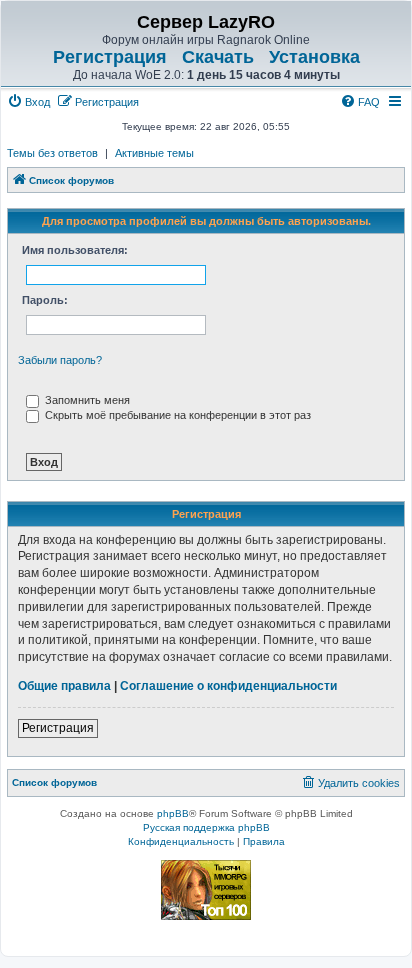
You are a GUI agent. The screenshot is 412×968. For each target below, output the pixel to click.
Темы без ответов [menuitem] (52, 153)
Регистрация (110, 57)
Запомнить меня (86, 400)
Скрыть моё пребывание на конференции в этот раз (176, 415)
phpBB (173, 813)
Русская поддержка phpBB (206, 827)
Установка (314, 57)
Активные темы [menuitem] (154, 153)
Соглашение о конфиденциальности (228, 686)
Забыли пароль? (60, 360)
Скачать (218, 57)
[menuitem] (28, 102)
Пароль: (45, 300)
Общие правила (64, 686)
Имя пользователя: (75, 250)
